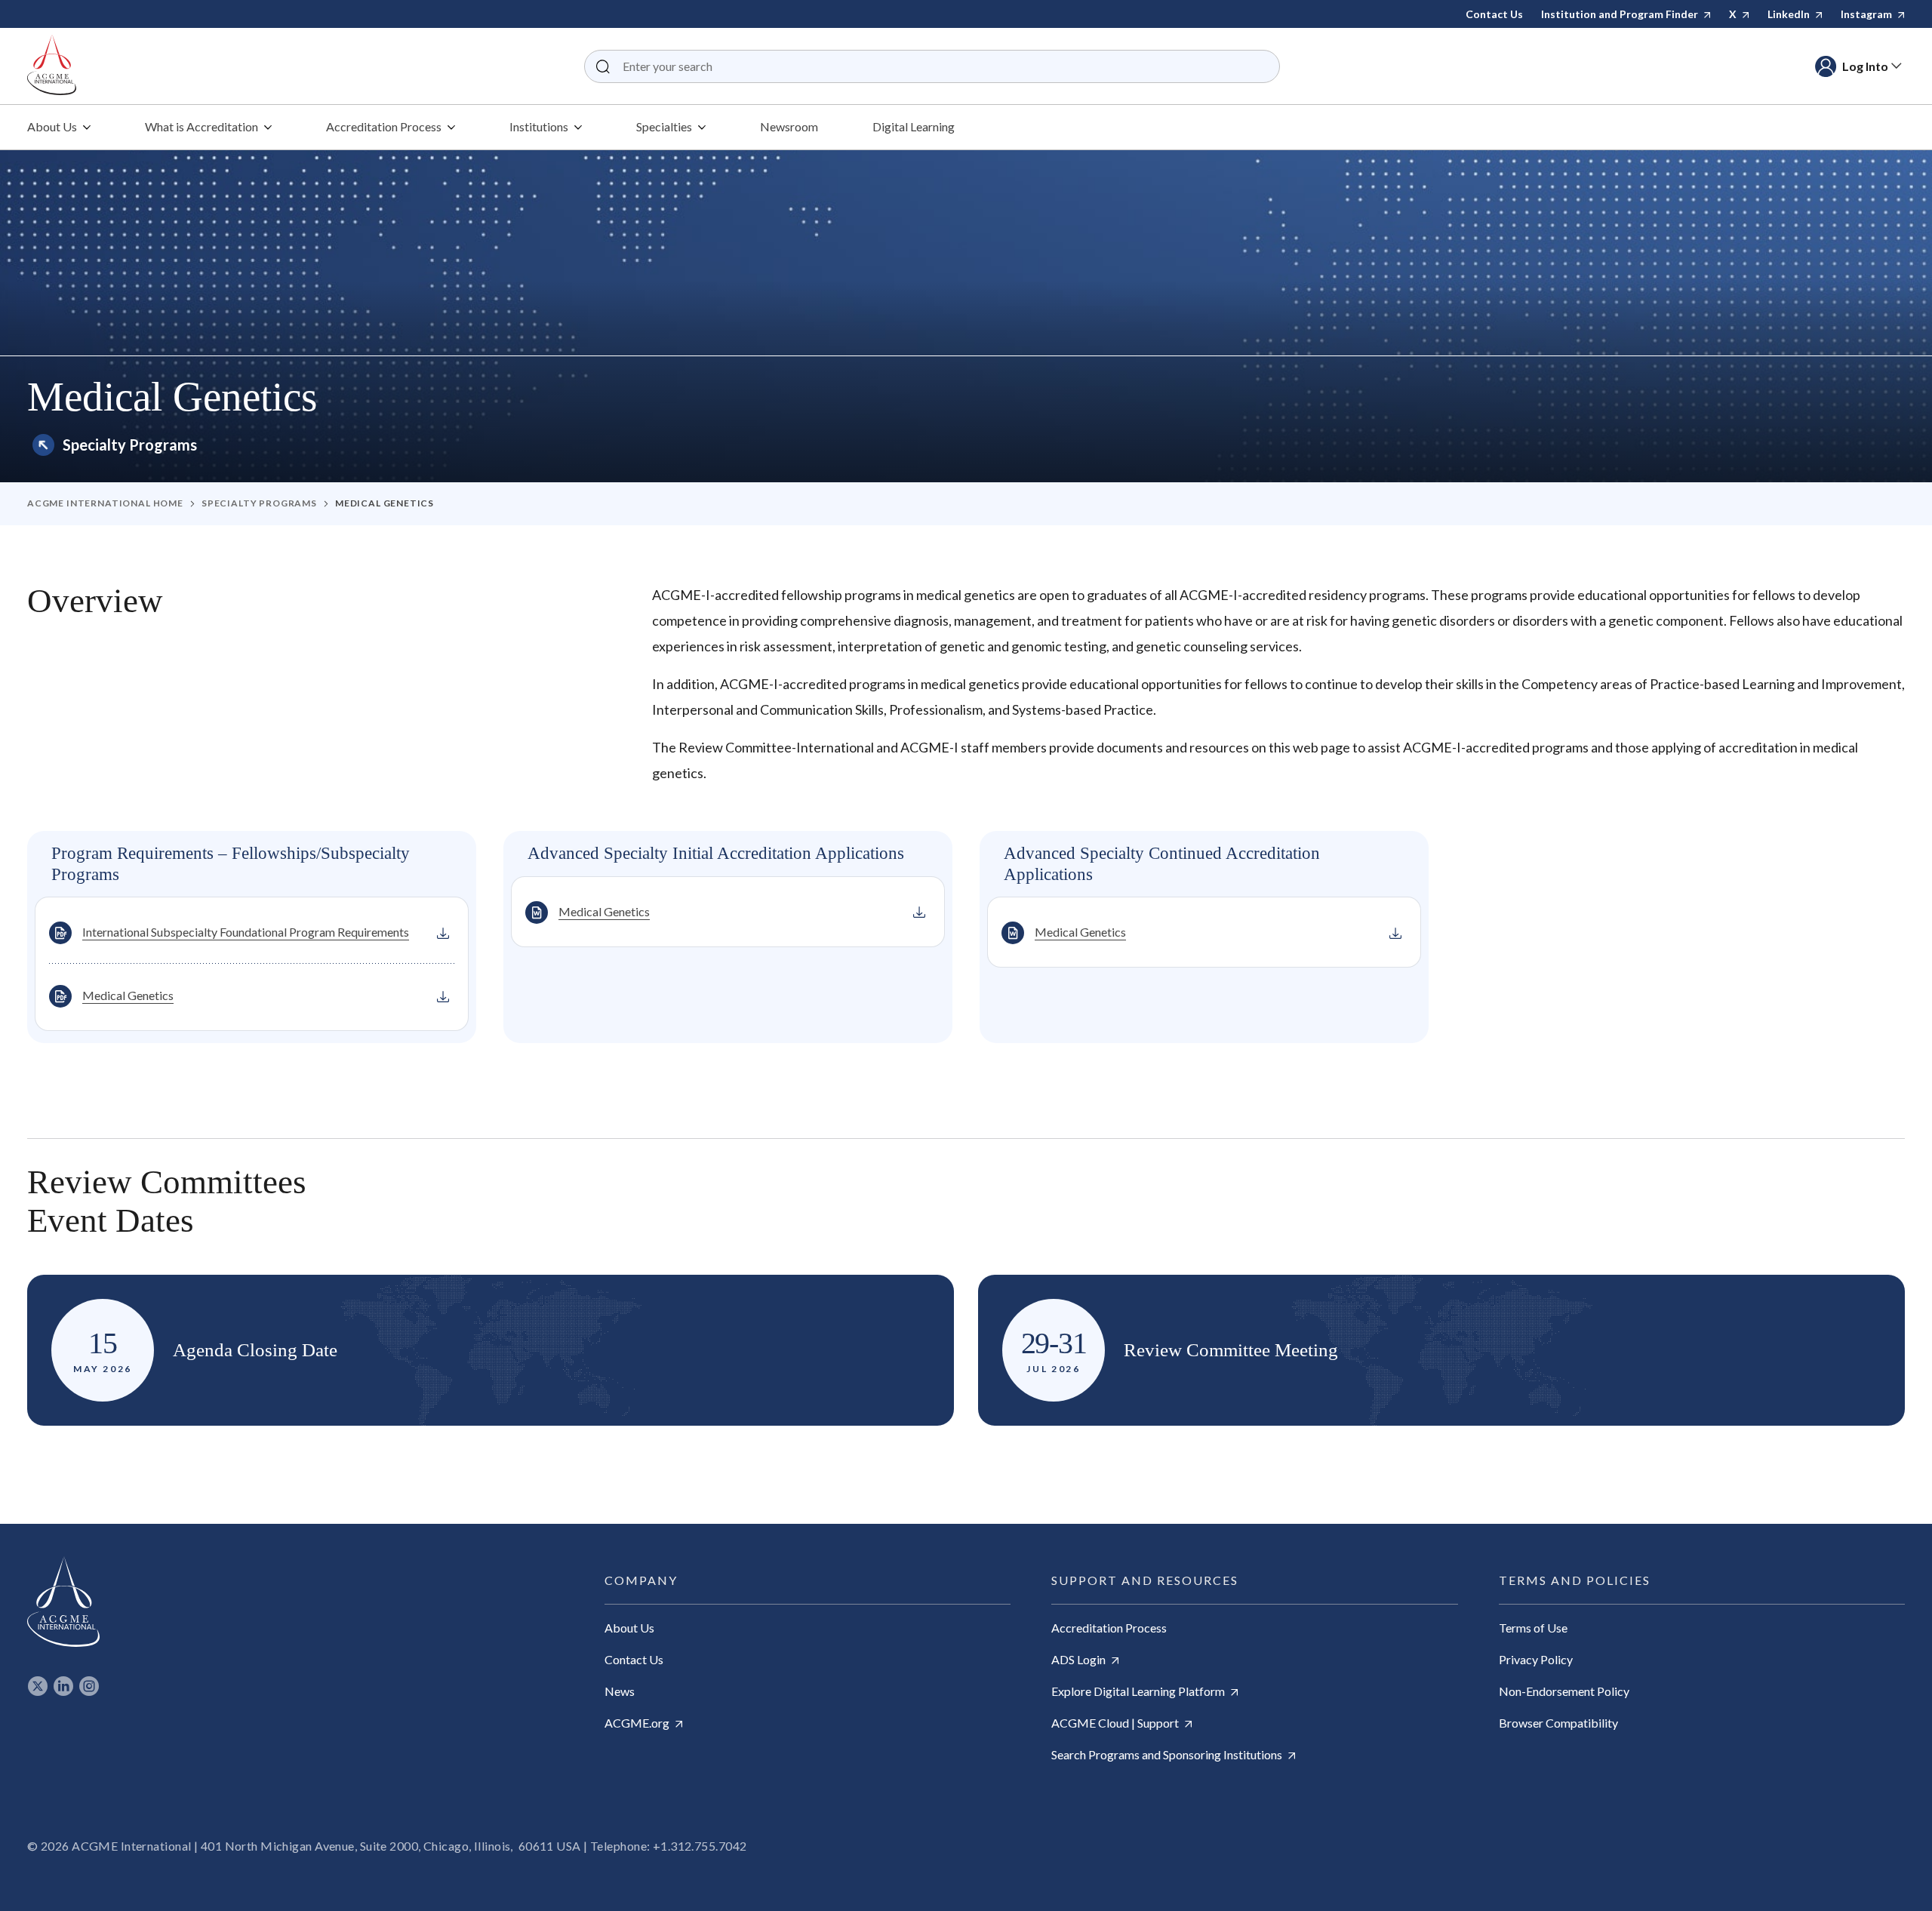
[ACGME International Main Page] (63, 1602)
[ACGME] (52, 66)
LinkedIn (1790, 14)
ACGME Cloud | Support (1116, 1723)
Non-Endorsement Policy (1564, 1691)
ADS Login (1080, 1659)
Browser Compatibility (1558, 1723)
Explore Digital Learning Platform (1139, 1691)
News (620, 1691)
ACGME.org (638, 1723)
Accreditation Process (1109, 1628)
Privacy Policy (1536, 1659)
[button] (603, 66)
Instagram (1867, 14)
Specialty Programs (130, 445)
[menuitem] (59, 127)
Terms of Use (1533, 1628)
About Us (629, 1628)
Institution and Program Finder (1621, 14)
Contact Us (1494, 14)
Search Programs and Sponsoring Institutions (1168, 1754)
